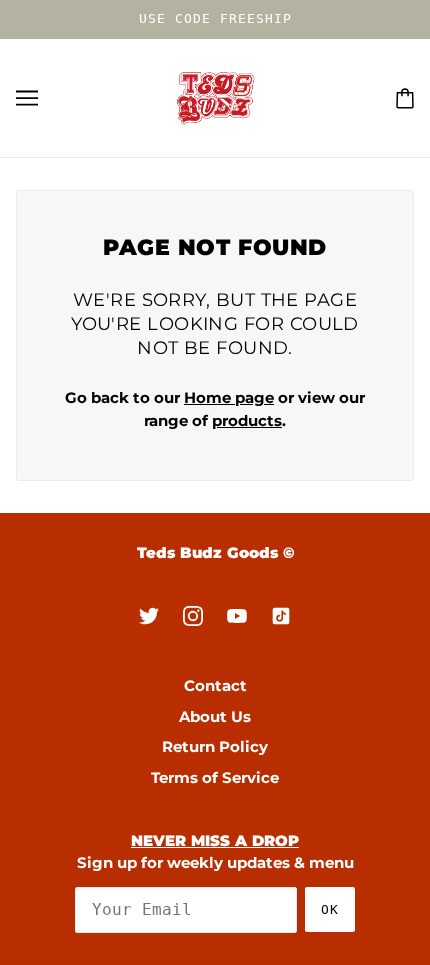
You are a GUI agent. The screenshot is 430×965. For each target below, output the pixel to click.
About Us (215, 716)
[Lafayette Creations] (215, 96)
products (247, 420)
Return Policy (215, 746)
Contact (215, 685)
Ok (330, 909)
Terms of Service (215, 777)
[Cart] (405, 97)
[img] (149, 615)
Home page (229, 397)
